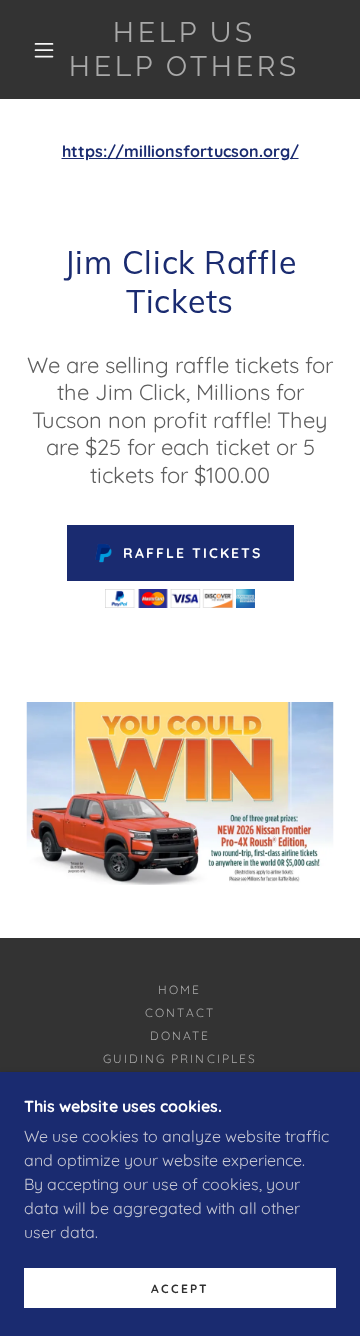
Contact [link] (179, 1012)
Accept (180, 1288)
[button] (44, 50)
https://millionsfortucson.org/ (180, 151)
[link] (184, 49)
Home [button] (179, 989)
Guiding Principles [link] (179, 1058)
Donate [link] (180, 1035)
